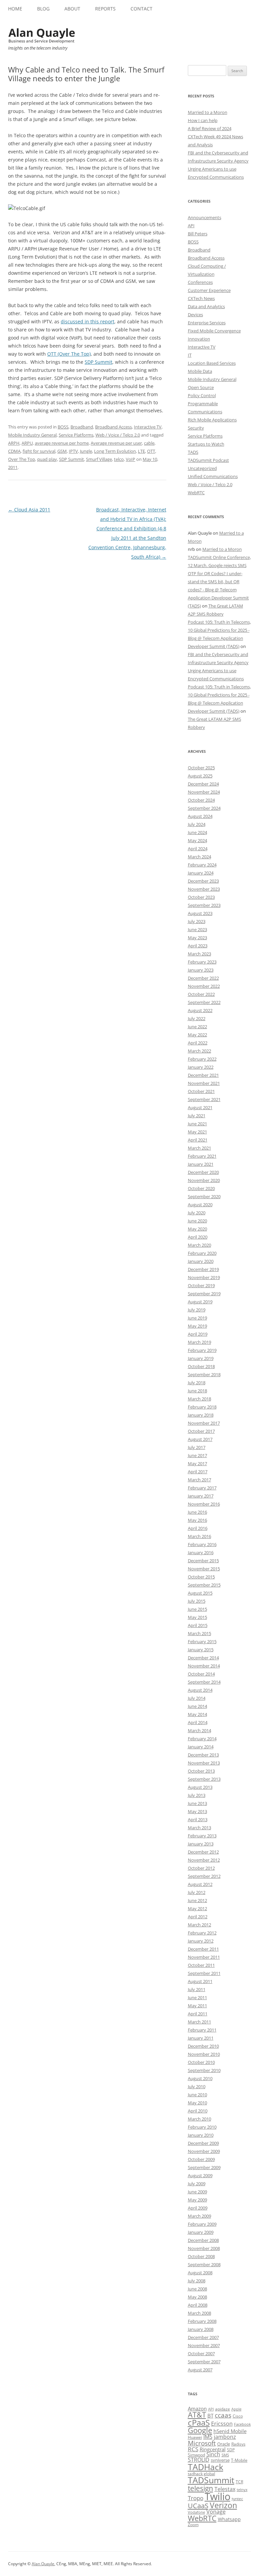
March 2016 (199, 1536)
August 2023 (200, 913)
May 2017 (197, 1463)
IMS (208, 2437)
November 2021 (204, 1083)
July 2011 (197, 1989)
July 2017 (197, 1447)
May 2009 (197, 2200)
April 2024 (198, 849)
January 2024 (201, 873)
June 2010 (197, 2095)
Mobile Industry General (32, 435)
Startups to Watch (206, 444)
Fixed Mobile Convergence (214, 331)
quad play (47, 459)
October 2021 (201, 1091)
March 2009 (199, 2216)
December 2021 (203, 1075)
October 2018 (201, 1366)
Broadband (82, 427)
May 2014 (197, 1714)
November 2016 (204, 1504)
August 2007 (200, 2370)
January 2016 (201, 1552)
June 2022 (197, 1027)
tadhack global (202, 2474)
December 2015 (203, 1561)
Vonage (216, 2512)
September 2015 (204, 1585)
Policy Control (202, 395)
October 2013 (201, 1771)
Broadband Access (113, 427)
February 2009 (202, 2224)
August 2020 (200, 1205)
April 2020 (198, 1237)
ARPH (14, 443)
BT (210, 2416)
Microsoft (202, 2443)
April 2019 (198, 1334)
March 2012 (199, 1925)
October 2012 (201, 1868)
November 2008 (204, 2248)
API (191, 226)
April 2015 (198, 1625)
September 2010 (204, 2070)
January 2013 (201, 1844)
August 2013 (200, 1787)
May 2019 (197, 1326)
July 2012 (197, 1892)
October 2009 (201, 2159)
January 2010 (201, 2135)
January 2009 (201, 2232)
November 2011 (204, 1957)
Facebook (242, 2424)
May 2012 (197, 1908)
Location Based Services (212, 363)
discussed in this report (88, 321)
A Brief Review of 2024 (210, 128)
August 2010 (200, 2078)
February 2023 (202, 962)
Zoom (193, 2525)
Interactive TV (148, 427)
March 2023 (199, 954)
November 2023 (204, 889)
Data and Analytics (206, 306)
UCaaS (198, 2506)
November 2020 (204, 1180)
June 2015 (197, 1609)
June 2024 (197, 832)
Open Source (201, 387)
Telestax (225, 2489)
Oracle (224, 2444)
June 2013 (197, 1803)
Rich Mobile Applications (212, 420)
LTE (141, 451)
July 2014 (197, 1698)
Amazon (197, 2408)
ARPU (27, 443)
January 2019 (201, 1358)
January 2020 (201, 1261)
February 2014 (202, 1739)
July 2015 (197, 1601)
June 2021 (197, 1124)
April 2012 (198, 1917)
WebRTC (196, 493)
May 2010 (197, 2103)
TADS (193, 452)
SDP (231, 2450)
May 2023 (197, 938)
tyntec (237, 2499)
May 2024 (197, 840)
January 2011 (201, 2038)
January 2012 (201, 1941)
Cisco (238, 2416)
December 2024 (203, 784)
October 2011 (201, 1965)
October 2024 (201, 800)
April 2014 (198, 1722)
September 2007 (204, 2362)
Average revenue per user (116, 443)
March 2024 (199, 857)
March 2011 (199, 2022)
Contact (141, 9)
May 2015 (197, 1617)
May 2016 (197, 1520)
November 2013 (204, 1763)
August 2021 (200, 1107)
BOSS (63, 427)
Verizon (223, 2505)
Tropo (196, 2498)
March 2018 (199, 1399)
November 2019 (204, 1277)
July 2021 (197, 1116)
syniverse (220, 2460)
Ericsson (222, 2424)
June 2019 (197, 1318)
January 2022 (201, 1067)
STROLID (199, 2460)
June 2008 (197, 2289)
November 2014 (204, 1666)
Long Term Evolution (115, 451)
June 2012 (197, 1900)
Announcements (205, 217)
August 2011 (200, 1981)
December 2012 (203, 1852)
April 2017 (198, 1472)
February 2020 (202, 1253)
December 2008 (203, 2240)
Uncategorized (202, 468)
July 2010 (197, 2086)
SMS (225, 2455)
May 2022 (197, 1035)
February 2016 (202, 1544)
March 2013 (199, 1828)
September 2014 (204, 1682)
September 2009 (204, 2167)
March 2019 (199, 1342)
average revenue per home (62, 443)
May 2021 (197, 1132)
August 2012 (200, 1884)
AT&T (197, 2415)
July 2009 (197, 2184)
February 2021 (202, 1156)
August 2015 (200, 1593)
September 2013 (204, 1779)
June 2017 (197, 1455)
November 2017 (204, 1423)
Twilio (218, 2496)
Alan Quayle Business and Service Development (42, 35)
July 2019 (197, 1310)
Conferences (200, 282)
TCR (239, 2482)
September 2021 (204, 1099)
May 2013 (197, 1811)
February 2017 (202, 1488)
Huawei (195, 2437)
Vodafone (196, 2512)
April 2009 (198, 2208)
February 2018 (202, 1407)
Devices (195, 315)
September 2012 (204, 1876)
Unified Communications (213, 476)
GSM (62, 451)
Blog (43, 9)
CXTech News (201, 298)
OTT (151, 451)
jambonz (225, 2437)
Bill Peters (198, 234)
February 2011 (202, 2030)
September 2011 (204, 1973)
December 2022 (203, 978)
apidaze (223, 2409)
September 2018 (204, 1374)
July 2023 (197, 921)
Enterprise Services (207, 323)
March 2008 (199, 2313)
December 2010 (203, 2046)
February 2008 (202, 2321)
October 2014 (201, 1674)
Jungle (86, 451)
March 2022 (199, 1051)
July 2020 (197, 1213)
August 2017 (200, 1439)
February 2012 (202, 1933)
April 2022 (198, 1043)
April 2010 (198, 2111)
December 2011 (203, 1949)
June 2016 (197, 1512)
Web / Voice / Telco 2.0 (118, 435)
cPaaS (199, 2422)
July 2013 (197, 1795)
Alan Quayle (43, 2564)
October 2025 (201, 768)
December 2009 (203, 2143)
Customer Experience (209, 290)
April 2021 (198, 1140)
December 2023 (203, 881)
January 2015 (201, 1650)
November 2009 (204, 2151)
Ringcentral (213, 2449)
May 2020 (197, 1229)
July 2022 (197, 1018)
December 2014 (203, 1658)
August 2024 (200, 816)
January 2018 (201, 1415)
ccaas (223, 2415)
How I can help (203, 120)
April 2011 (198, 2014)
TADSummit (211, 2480)
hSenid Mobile (230, 2431)
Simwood (196, 2455)
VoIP (131, 459)
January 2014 (201, 1747)
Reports (105, 9)
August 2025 (200, 776)
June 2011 (197, 1997)
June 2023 (197, 929)
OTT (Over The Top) (69, 354)
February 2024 (202, 865)
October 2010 (201, 2062)
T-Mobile (239, 2460)
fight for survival (39, 451)
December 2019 (203, 1269)
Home (15, 9)
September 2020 (204, 1196)
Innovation (199, 339)
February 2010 (202, 2127)
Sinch (213, 2454)
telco (119, 459)
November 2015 (204, 1569)
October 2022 (201, 994)
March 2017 (199, 1480)
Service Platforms (76, 435)
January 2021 (201, 1164)
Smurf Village (99, 459)
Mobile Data (200, 371)
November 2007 (204, 2345)
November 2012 (204, 1860)
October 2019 (201, 1285)
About (72, 9)
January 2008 (201, 2329)
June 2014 (197, 1706)
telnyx (242, 2490)
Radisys (238, 2444)
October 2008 (201, 2256)
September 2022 (204, 1002)
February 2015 (202, 1641)
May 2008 (197, 2297)
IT (190, 355)
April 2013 (198, 1819)
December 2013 (203, 1755)
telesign (200, 2488)
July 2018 (197, 1383)
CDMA (14, 451)
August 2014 (200, 1690)
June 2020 (197, 1221)
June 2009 (197, 2192)
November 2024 (204, 792)
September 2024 (204, 808)
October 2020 (201, 1188)
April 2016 (198, 1528)
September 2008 (204, 2264)
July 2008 (197, 2281)
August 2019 (200, 1302)
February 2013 (202, 1836)
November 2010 (204, 2054)
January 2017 (201, 1496)
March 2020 (199, 1245)
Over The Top (22, 459)
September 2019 (204, 1294)
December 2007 (203, 2337)
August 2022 (200, 1010)
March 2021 (199, 1148)
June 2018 (197, 1391)
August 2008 (200, 2273)
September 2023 (204, 905)
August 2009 (200, 2175)
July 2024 (197, 824)
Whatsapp (229, 2519)
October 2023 (201, 897)
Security (196, 428)
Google (200, 2430)
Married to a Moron (208, 112)
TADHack (206, 2467)
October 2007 (201, 2353)
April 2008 (198, 2305)
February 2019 (202, 1350)
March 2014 (199, 1730)
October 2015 (201, 1577)
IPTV (73, 451)
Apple (236, 2409)
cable (149, 443)
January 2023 (201, 970)
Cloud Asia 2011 (29, 510)
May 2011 (197, 2006)
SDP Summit (98, 362)
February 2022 (202, 1059)
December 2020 (203, 1172)
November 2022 (204, 986)
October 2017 (201, 1431)
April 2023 (198, 946)
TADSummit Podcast (208, 460)
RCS (193, 2449)
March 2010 (199, 2119)
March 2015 (199, 1633)
